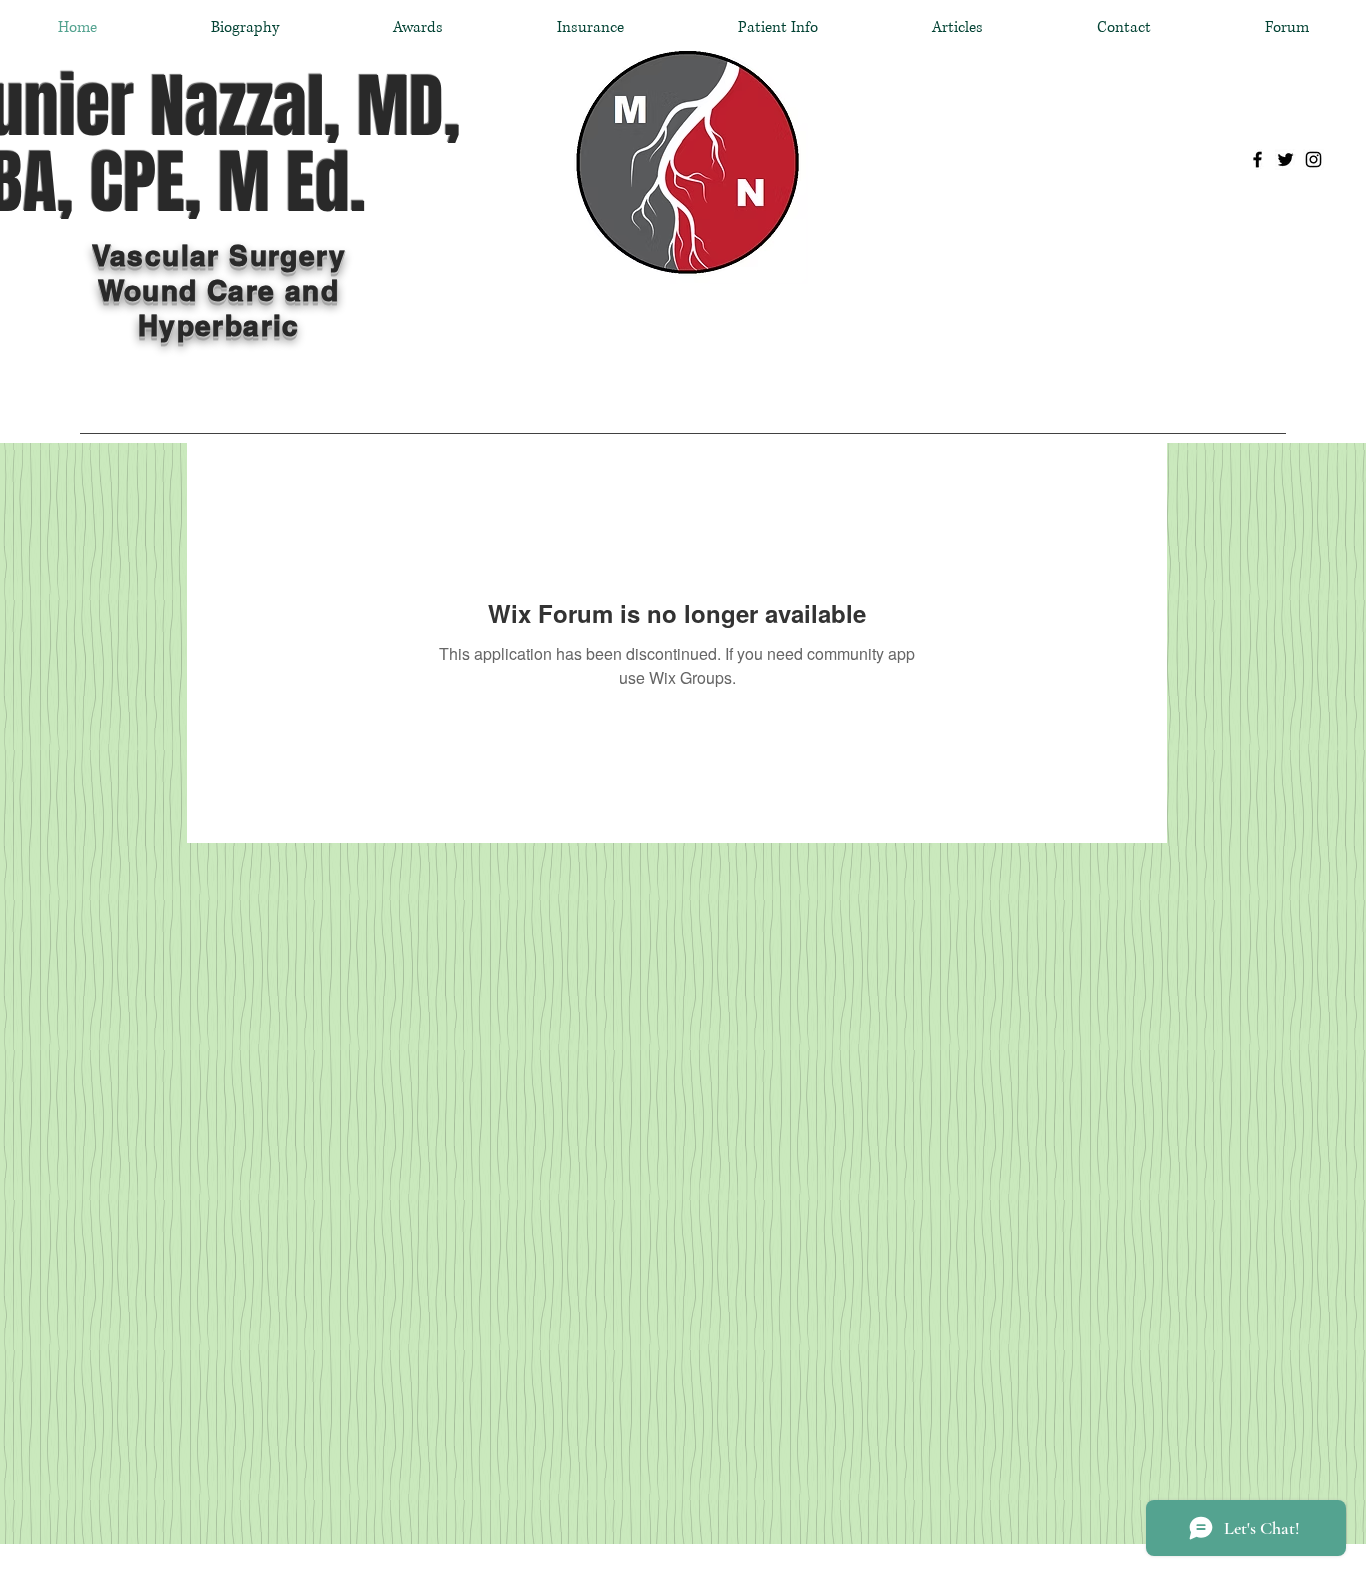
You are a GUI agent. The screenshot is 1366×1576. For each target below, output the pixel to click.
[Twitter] (1285, 159)
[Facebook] (1257, 159)
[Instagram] (1313, 159)
